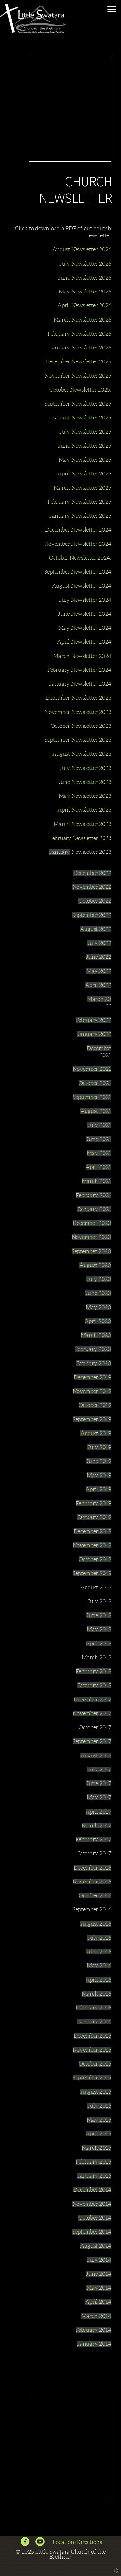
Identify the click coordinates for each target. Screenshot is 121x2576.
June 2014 (99, 2274)
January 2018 (94, 1685)
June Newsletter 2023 (85, 782)
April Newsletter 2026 (84, 305)
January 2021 (94, 1209)
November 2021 (92, 1069)
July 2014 (99, 2260)
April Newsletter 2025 (84, 474)
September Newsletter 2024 (78, 572)
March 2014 (96, 2316)
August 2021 (96, 1111)
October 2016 (95, 1895)
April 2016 (98, 1980)
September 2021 (92, 1097)
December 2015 (92, 2036)
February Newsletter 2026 (80, 334)
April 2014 (98, 2302)
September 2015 (92, 2078)
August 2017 (96, 1756)
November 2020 (91, 1237)
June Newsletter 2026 (85, 278)
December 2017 (92, 1700)
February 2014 (93, 2330)
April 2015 (98, 2134)
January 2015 (94, 2176)
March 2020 (96, 1335)
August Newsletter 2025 (82, 418)
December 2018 (92, 1531)
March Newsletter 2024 (82, 656)
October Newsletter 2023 (81, 726)
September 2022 (92, 915)
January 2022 (94, 1034)
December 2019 (92, 1377)
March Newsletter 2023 (82, 824)
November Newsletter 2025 (78, 376)
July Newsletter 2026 (85, 264)
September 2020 (91, 1251)
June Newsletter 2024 (85, 614)
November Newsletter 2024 (78, 544)
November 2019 (92, 1391)
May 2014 (99, 2288)
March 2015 (96, 2148)
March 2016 (96, 1994)
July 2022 (99, 943)
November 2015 (92, 2050)
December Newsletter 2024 (78, 530)
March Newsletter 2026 (82, 320)
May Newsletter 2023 (85, 796)
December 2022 (92, 873)
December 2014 (92, 2190)
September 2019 (92, 1419)
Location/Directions (78, 2542)
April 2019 (98, 1489)
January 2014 (94, 2344)
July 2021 (99, 1125)
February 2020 (93, 1349)
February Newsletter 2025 (80, 502)
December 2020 (92, 1223)
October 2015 (95, 2064)
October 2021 (95, 1083)
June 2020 (98, 1293)
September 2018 (92, 1573)
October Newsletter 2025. (80, 390)
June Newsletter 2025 (85, 446)
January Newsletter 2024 (80, 684)
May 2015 (99, 2120)
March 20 (99, 999)
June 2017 (99, 1783)
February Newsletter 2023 (80, 838)
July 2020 (99, 1279)
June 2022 (99, 957)
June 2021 (99, 1139)
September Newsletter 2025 (78, 404)
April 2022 (98, 985)
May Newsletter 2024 (85, 628)
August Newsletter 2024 (82, 586)
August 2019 (96, 1433)
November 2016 (92, 1882)
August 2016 (96, 1924)
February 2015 (94, 2162)
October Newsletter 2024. (80, 558)
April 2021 (98, 1167)
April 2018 (98, 1643)
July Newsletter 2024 (85, 600)
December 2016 (92, 1868)
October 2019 (95, 1405)
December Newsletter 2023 (78, 698)
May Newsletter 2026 (85, 292)
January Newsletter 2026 (80, 348)
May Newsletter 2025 (85, 460)
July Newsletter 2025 (85, 432)
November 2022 (92, 887)
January (60, 852)
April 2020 (98, 1321)
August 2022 (96, 929)
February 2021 (94, 1195)
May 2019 (99, 1475)
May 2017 (99, 1797)
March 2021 (96, 1181)
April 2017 (98, 1812)
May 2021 (99, 1153)
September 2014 (92, 2232)
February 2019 (94, 1503)
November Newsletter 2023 (78, 712)
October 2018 (95, 1559)
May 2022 (99, 971)
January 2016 (94, 2021)
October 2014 (95, 2218)
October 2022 (95, 901)
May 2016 (99, 1965)
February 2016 (94, 2008)
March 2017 (96, 1826)
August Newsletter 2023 (82, 754)
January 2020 (94, 1363)
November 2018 (92, 1545)
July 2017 (99, 1769)
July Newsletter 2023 (85, 768)
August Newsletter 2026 (82, 249)
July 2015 (99, 2106)
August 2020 (95, 1265)
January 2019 (94, 1517)
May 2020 (99, 1307)
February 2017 (94, 1839)
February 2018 (94, 1671)
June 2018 (99, 1615)
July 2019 (99, 1447)
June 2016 (99, 1952)
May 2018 (99, 1629)
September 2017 (92, 1741)
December (99, 1048)
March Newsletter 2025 (82, 488)
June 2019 (99, 1461)
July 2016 (99, 1938)
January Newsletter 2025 (80, 516)
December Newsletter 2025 (78, 361)
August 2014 (96, 2246)
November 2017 (92, 1713)
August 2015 (96, 2092)
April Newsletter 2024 (84, 642)
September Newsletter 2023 (78, 740)
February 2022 (93, 1020)
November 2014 (92, 2204)
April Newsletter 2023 (84, 810)
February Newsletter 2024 (79, 670)
